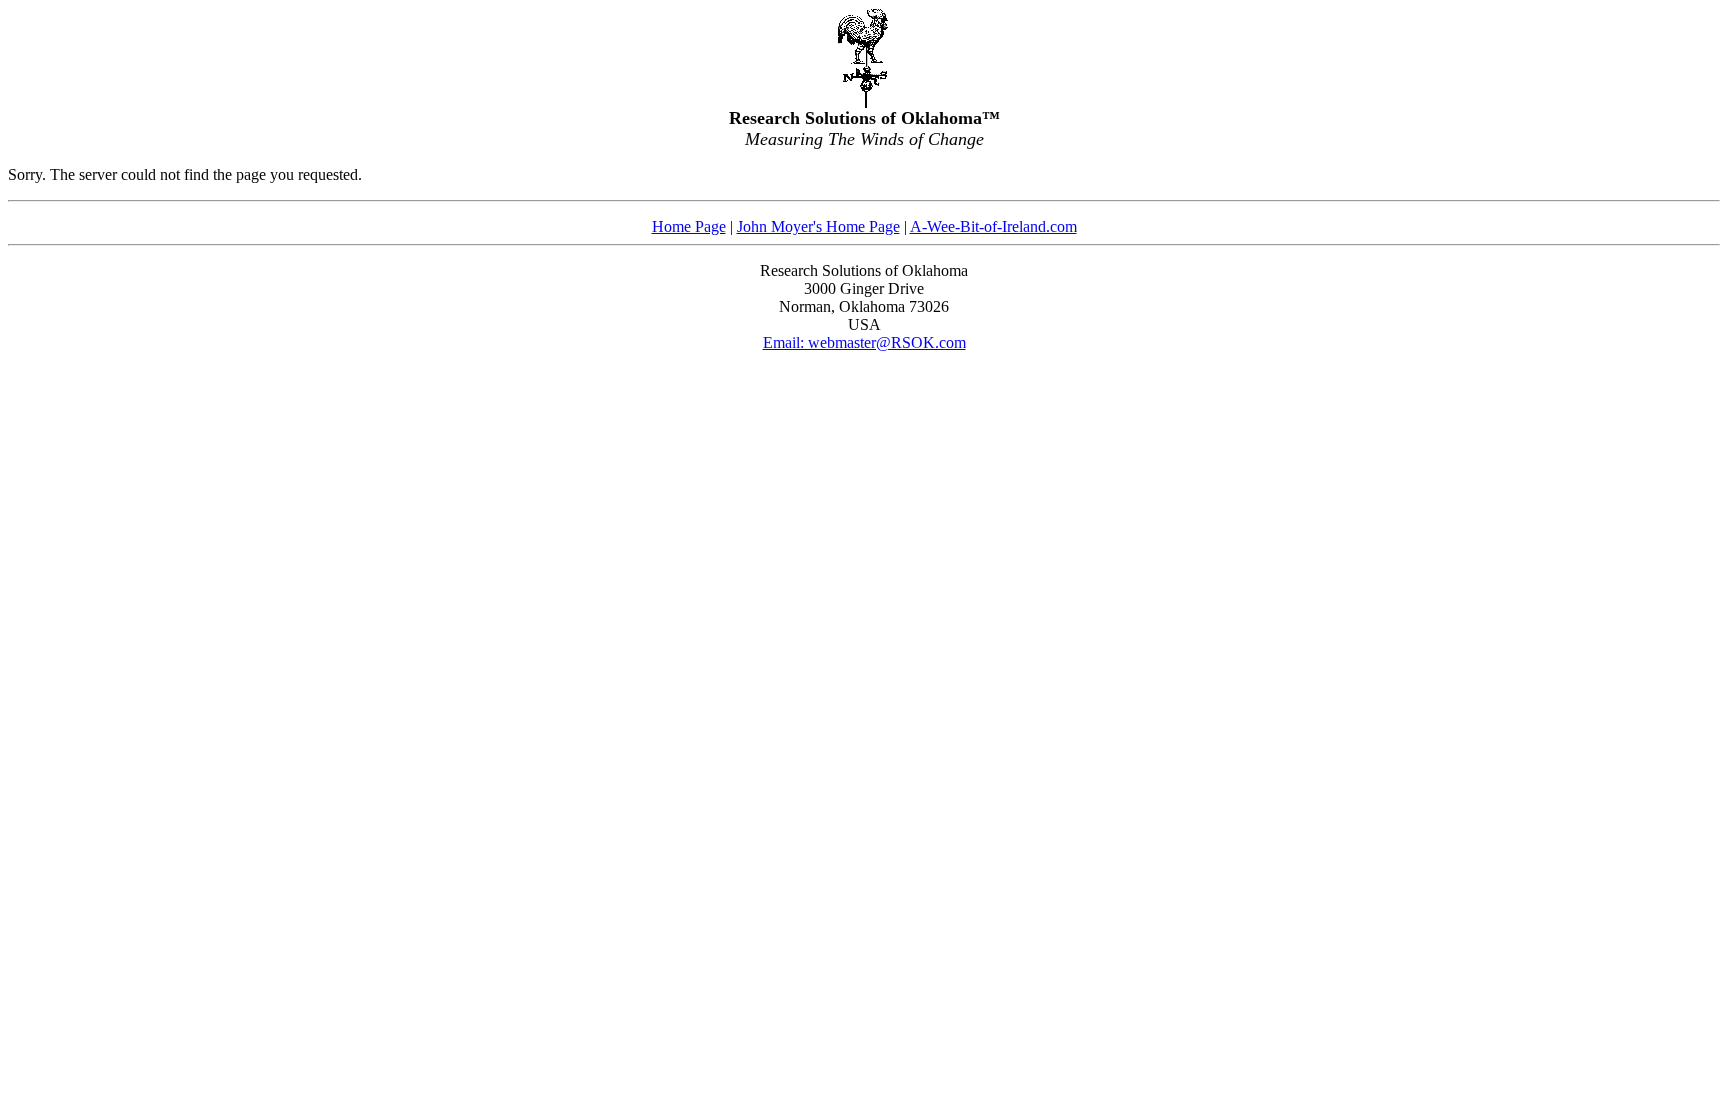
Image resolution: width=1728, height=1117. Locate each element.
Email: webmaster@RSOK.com (864, 342)
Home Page (689, 226)
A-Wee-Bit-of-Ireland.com (993, 226)
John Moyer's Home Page (818, 226)
